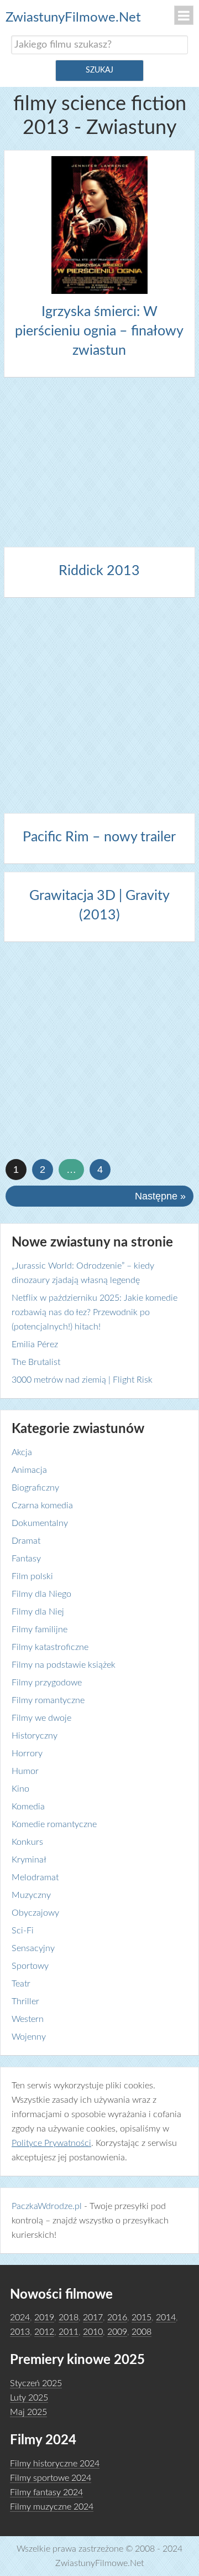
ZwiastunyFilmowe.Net (73, 18)
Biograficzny (35, 1488)
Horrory (27, 1753)
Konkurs (27, 1842)
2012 (44, 2332)
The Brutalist (36, 1362)
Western (28, 2019)
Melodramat (35, 1877)
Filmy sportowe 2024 (51, 2478)
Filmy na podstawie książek (64, 1665)
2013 (20, 2332)
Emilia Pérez (35, 1344)
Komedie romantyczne (54, 1824)
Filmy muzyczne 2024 (52, 2507)
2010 (93, 2332)
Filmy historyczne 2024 (55, 2464)
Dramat (26, 1541)
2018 (69, 2318)
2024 (20, 2318)
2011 (69, 2332)
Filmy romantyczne (48, 1700)
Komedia (28, 1807)
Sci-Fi (23, 1931)
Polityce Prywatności (51, 2143)
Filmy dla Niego (41, 1594)
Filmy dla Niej (38, 1612)
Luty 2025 (29, 2398)
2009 (117, 2332)
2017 (93, 2318)
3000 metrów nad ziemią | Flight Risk (82, 1380)
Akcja (22, 1452)
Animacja (29, 1470)
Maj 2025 (28, 2412)
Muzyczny (31, 1895)
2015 (142, 2318)
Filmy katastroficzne (50, 1647)
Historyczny (35, 1736)
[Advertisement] (99, 460)
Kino (20, 1789)
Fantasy (26, 1559)
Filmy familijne (40, 1630)
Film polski (32, 1576)
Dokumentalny (40, 1523)
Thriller (25, 2001)
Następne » (160, 1196)
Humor (25, 1771)
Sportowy (30, 1966)
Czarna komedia (42, 1506)
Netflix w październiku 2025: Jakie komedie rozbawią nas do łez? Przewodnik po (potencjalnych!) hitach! (95, 1312)
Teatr (21, 1984)
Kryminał (29, 1860)
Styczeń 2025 (36, 2383)
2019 (44, 2318)
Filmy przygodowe (47, 1683)
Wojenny (29, 2037)
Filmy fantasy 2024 (46, 2492)
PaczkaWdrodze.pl (47, 2206)
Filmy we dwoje (41, 1718)
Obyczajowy (35, 1913)
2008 (142, 2332)
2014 (166, 2318)
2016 (117, 2318)
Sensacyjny (33, 1948)
